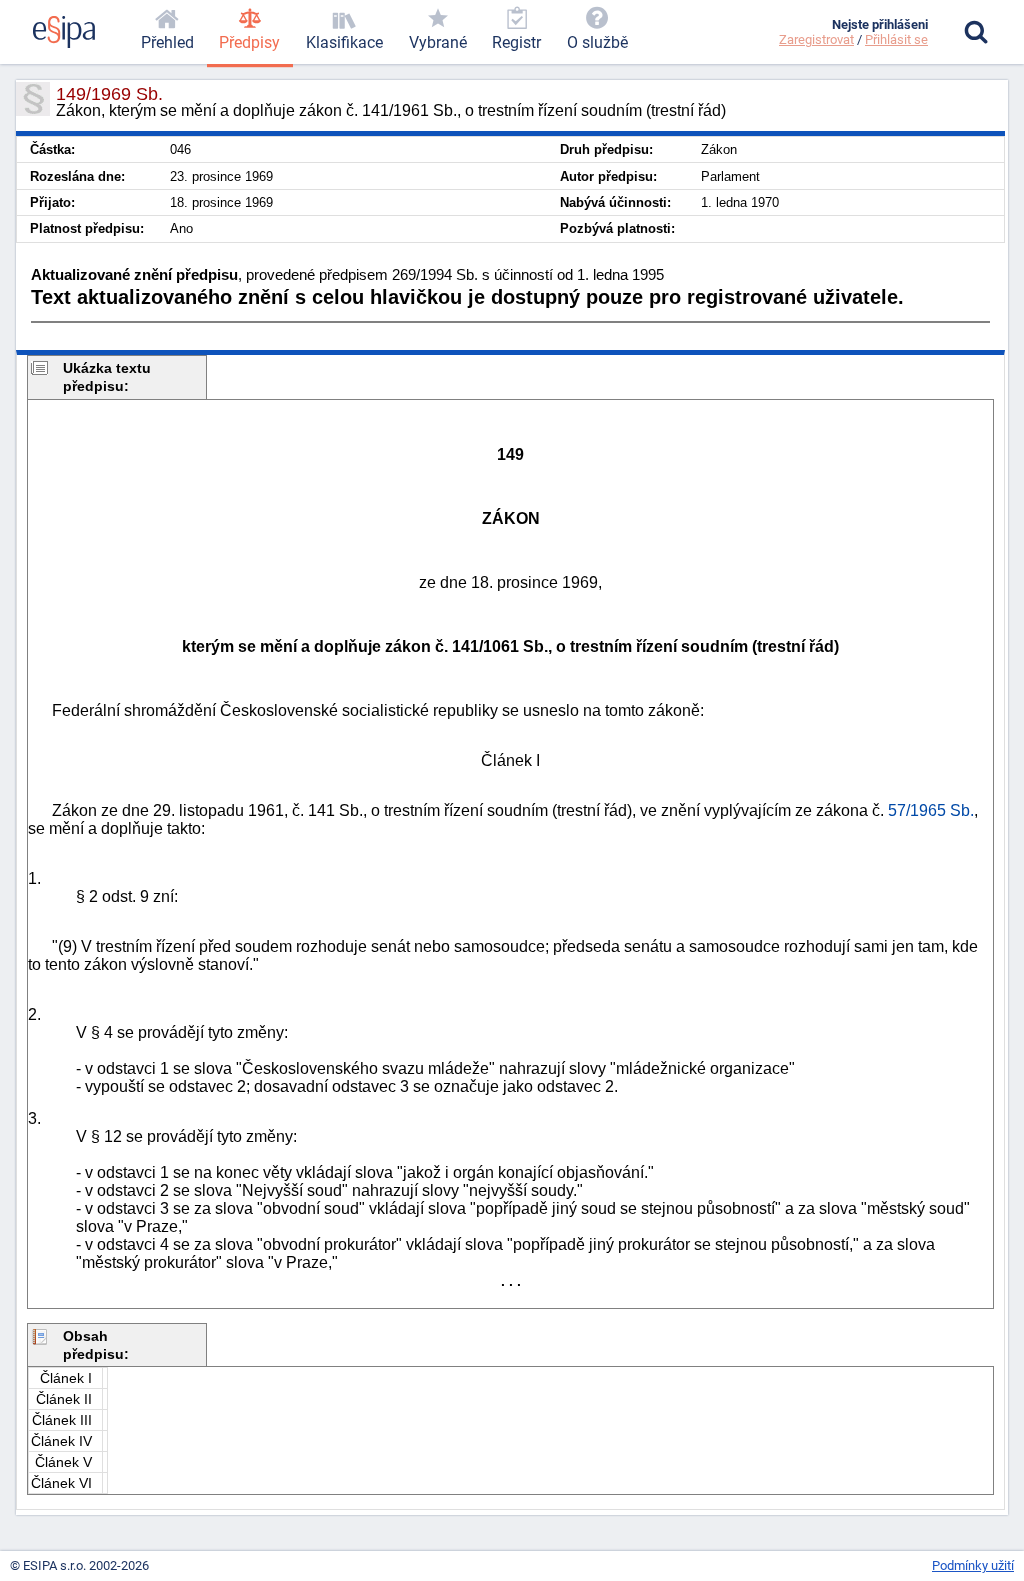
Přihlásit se (896, 39)
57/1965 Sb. (931, 810)
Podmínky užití (973, 1565)
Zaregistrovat (816, 39)
